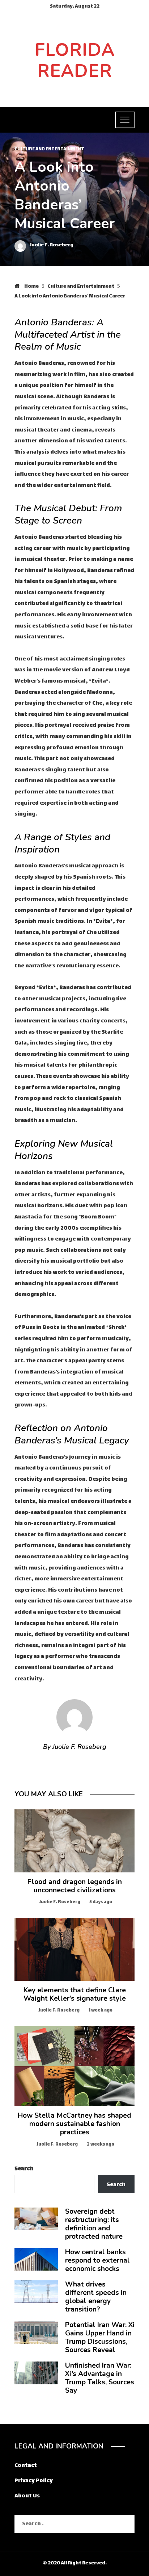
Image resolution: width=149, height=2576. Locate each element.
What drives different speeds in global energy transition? (96, 2297)
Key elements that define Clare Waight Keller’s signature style (75, 1994)
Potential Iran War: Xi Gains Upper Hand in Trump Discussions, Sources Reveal (100, 2337)
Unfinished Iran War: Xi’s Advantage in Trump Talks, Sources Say (100, 2378)
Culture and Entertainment (49, 150)
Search (24, 2169)
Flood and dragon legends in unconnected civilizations (75, 1886)
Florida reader (75, 61)
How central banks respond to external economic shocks (97, 2260)
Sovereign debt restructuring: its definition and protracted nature (94, 2224)
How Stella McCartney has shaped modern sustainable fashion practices (74, 2124)
